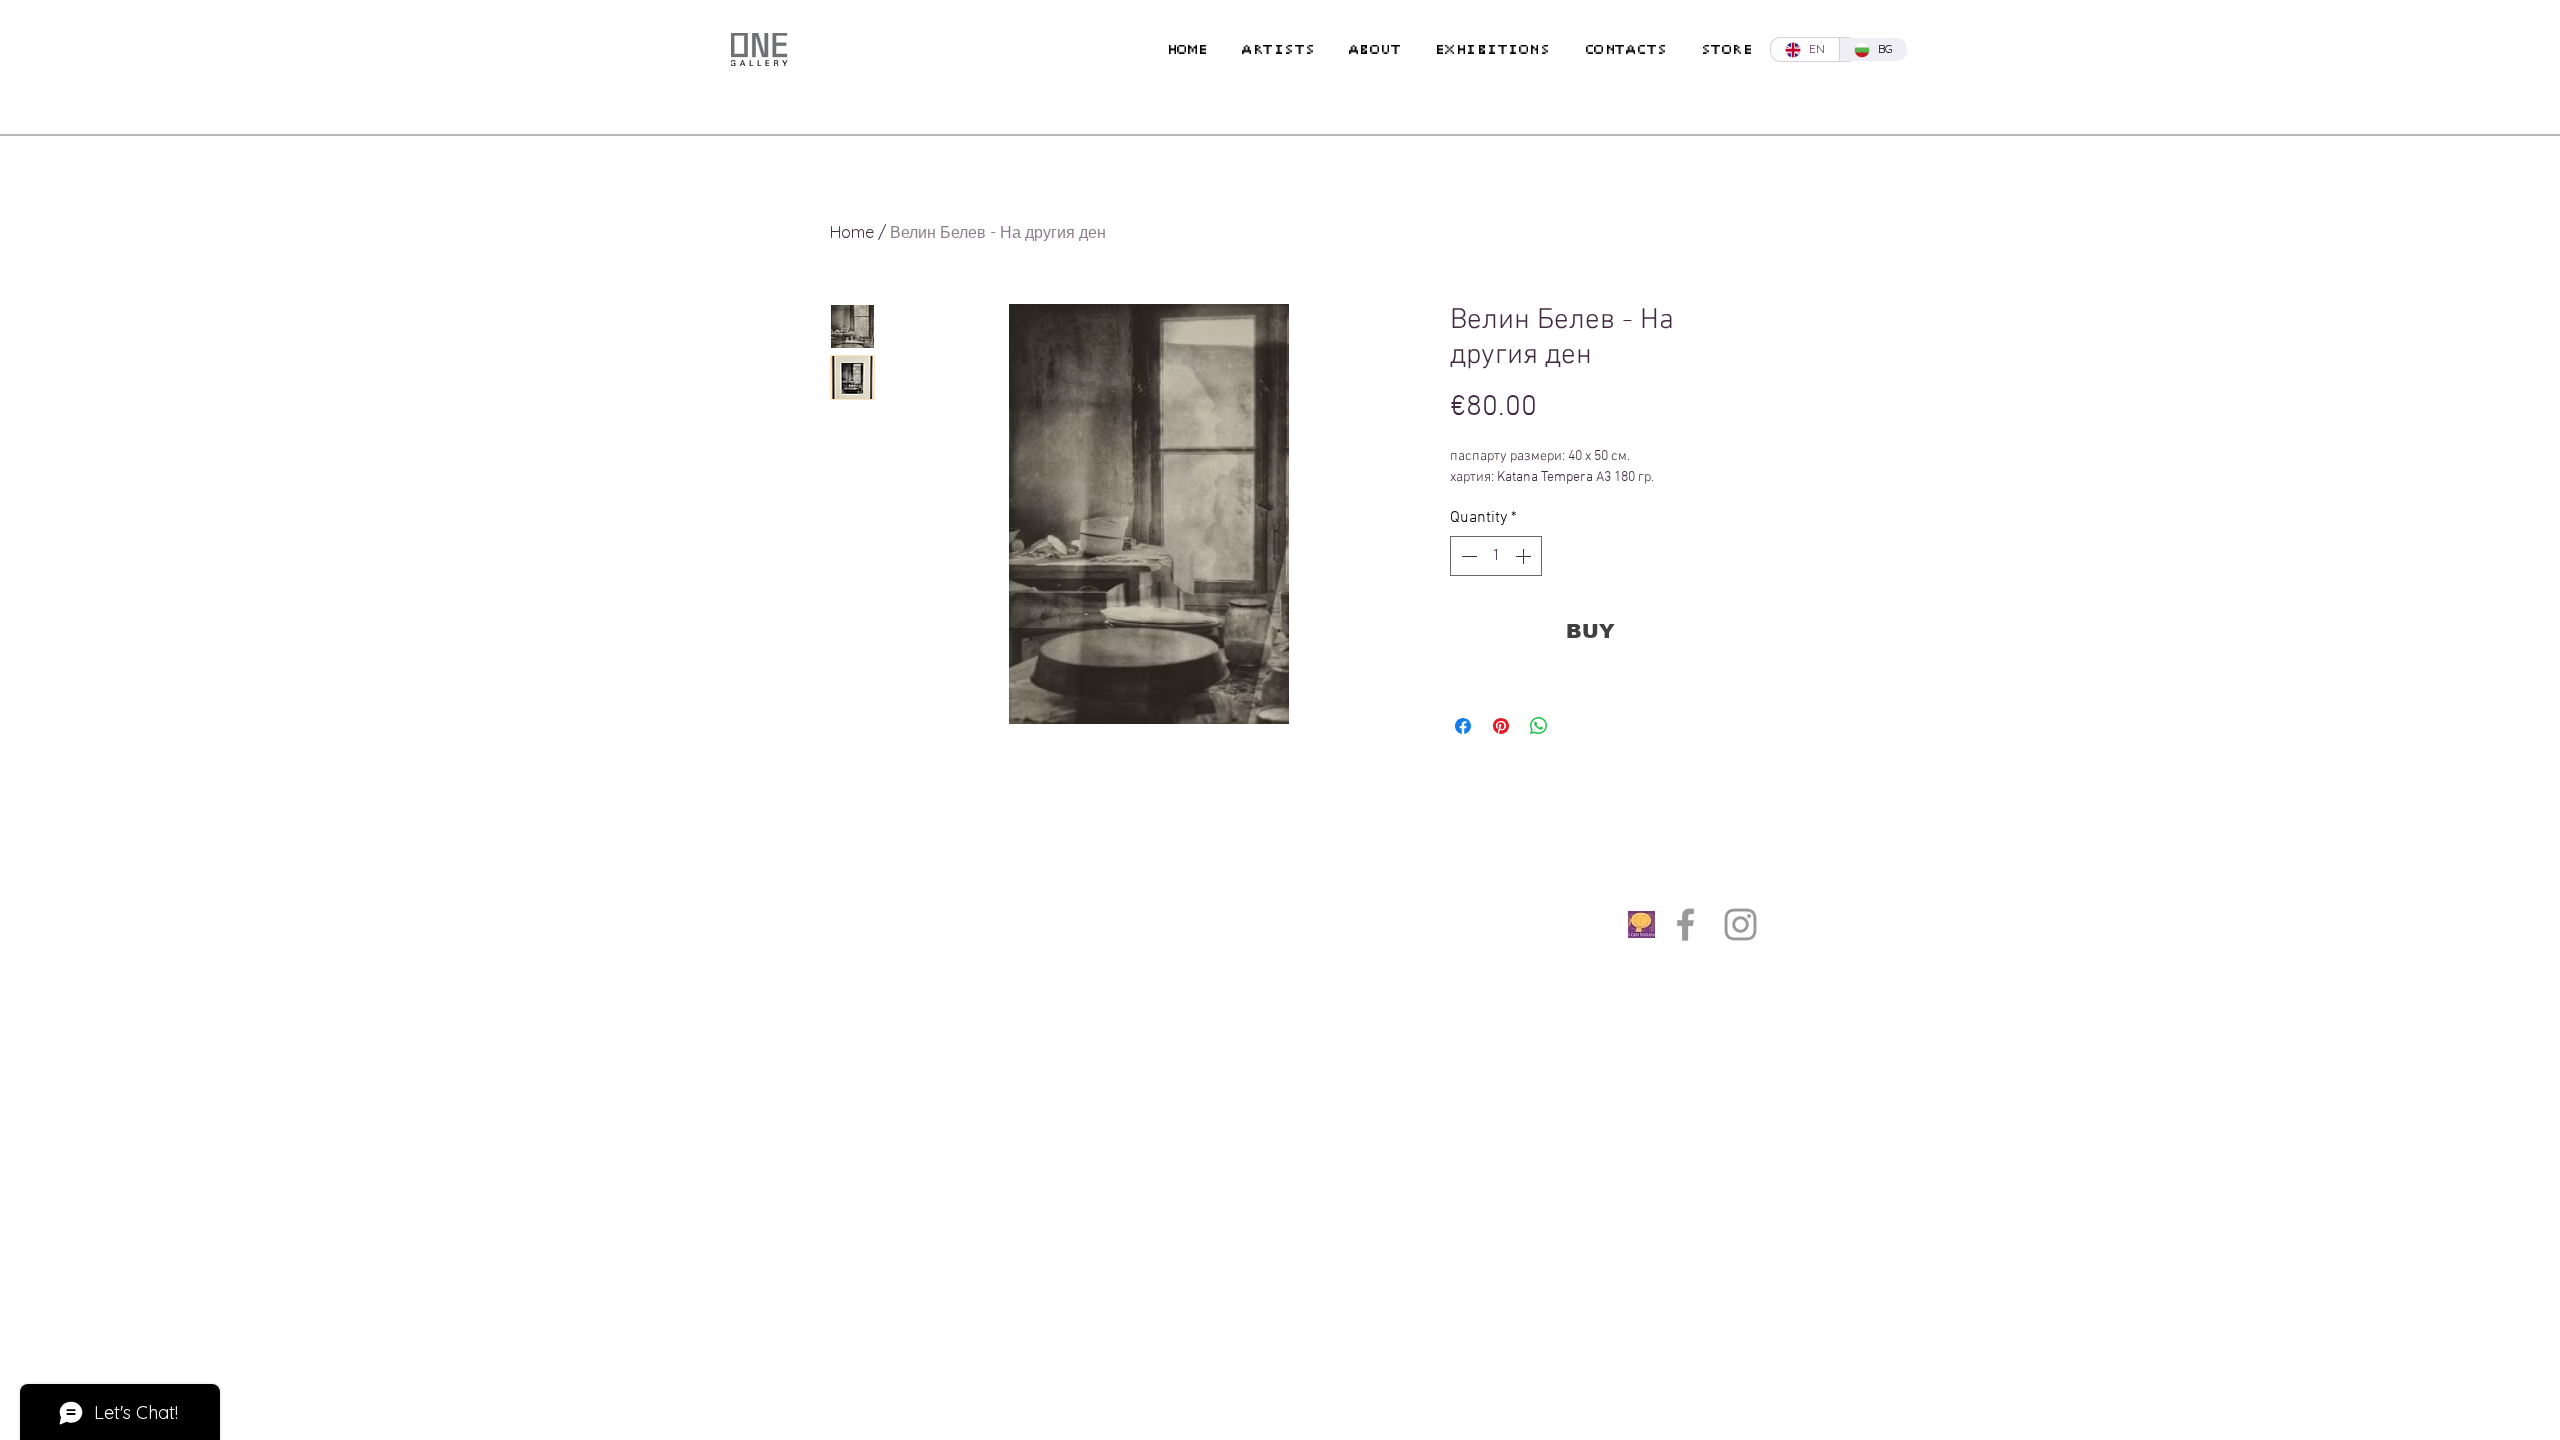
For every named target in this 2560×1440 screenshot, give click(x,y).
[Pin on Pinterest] (1501, 726)
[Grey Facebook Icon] (1685, 924)
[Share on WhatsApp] (1539, 726)
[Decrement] (1467, 556)
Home (852, 232)
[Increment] (1525, 556)
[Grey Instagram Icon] (1740, 924)
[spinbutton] (1496, 556)
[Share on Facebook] (1463, 726)
